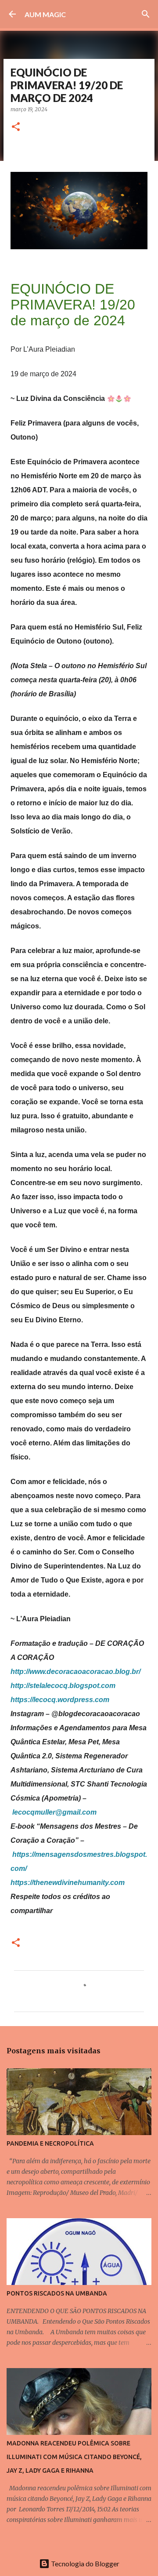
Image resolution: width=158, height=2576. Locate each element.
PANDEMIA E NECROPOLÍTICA (50, 2143)
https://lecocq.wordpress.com (60, 1700)
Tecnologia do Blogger (84, 2563)
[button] (16, 127)
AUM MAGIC (45, 14)
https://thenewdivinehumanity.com (68, 1883)
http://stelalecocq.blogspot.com (63, 1686)
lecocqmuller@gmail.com (54, 1812)
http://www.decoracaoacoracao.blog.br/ (75, 1672)
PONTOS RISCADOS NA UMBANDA (57, 2293)
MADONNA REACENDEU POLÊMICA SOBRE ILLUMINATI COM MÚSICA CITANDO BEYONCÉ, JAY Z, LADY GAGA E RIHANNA (74, 2457)
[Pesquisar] (146, 14)
